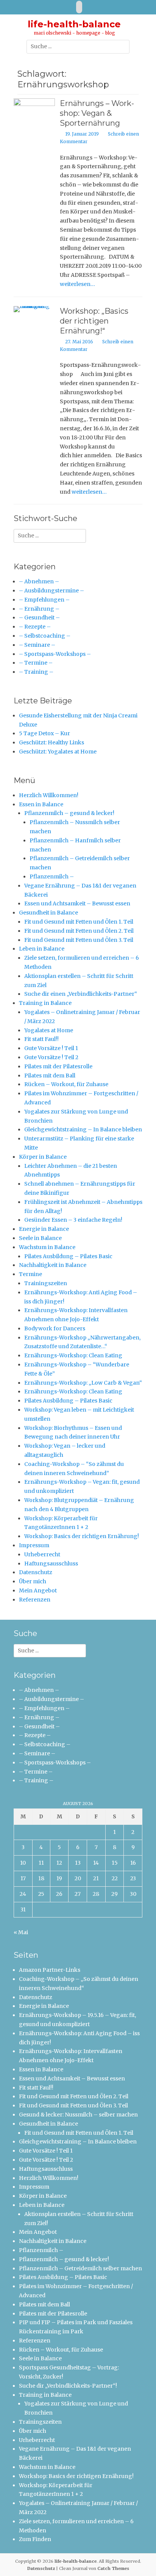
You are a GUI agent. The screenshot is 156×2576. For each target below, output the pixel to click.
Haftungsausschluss (51, 1564)
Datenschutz (36, 1572)
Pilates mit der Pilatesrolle (58, 1066)
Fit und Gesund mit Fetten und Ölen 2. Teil (79, 931)
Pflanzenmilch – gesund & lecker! (69, 813)
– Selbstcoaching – (45, 636)
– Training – (36, 672)
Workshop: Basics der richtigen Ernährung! (82, 1536)
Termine (30, 1274)
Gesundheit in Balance (48, 913)
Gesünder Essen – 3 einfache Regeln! (73, 1220)
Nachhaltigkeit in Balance (53, 1265)
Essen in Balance (41, 804)
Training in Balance (45, 1003)
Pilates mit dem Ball (50, 1076)
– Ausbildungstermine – (51, 591)
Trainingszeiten (46, 1283)
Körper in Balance (43, 1157)
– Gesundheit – (39, 618)
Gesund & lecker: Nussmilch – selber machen (78, 2115)
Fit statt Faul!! (41, 1039)
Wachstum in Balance (47, 1247)
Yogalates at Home (49, 1030)
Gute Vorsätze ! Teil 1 (51, 1048)
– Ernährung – (39, 609)
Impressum (34, 1545)
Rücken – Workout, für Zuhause (66, 1084)
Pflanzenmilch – (52, 877)
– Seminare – (37, 645)
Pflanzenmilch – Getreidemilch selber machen (80, 2268)
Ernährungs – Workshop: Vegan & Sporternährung (97, 113)
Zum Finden (35, 2539)
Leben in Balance (42, 949)
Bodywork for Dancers (55, 1328)
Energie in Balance (44, 1229)
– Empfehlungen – (44, 600)
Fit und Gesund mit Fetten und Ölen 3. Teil (79, 940)
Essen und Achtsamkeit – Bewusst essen (77, 903)
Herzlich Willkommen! (49, 795)
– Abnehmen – (39, 581)
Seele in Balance (40, 1238)
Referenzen (35, 1600)
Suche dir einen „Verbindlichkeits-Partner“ (81, 994)
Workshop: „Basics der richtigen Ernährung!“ (94, 321)
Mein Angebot (38, 1590)
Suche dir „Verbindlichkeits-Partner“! (68, 2386)
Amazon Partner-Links (50, 1970)
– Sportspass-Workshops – (55, 654)
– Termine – (36, 663)
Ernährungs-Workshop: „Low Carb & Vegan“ (83, 1383)
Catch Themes (113, 2568)
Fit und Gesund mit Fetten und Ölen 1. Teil (79, 922)
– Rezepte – (35, 627)
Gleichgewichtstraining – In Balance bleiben (83, 1129)
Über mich (33, 1581)
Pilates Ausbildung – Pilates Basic (68, 1256)
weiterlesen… (77, 284)
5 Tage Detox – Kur (44, 733)
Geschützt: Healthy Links (51, 742)
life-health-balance (74, 24)
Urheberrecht (42, 1554)
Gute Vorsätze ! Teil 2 (51, 1057)
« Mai (21, 1932)
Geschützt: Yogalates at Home (58, 752)
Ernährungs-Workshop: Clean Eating (73, 1355)
